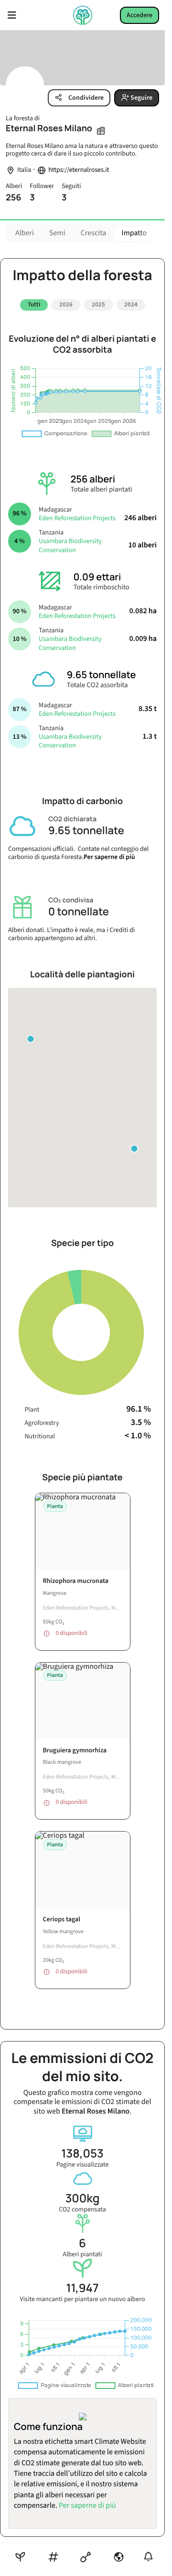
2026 (66, 304)
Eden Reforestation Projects (77, 514)
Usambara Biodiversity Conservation (70, 542)
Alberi (25, 233)
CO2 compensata (82, 2199)
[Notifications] (148, 2557)
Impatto (134, 233)
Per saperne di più (109, 854)
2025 (98, 304)
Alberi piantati (82, 2244)
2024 (131, 304)
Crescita (94, 233)
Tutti (34, 304)
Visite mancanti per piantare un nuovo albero (82, 2288)
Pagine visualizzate (83, 2154)
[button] (134, 1145)
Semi (57, 233)
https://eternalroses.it (79, 170)
